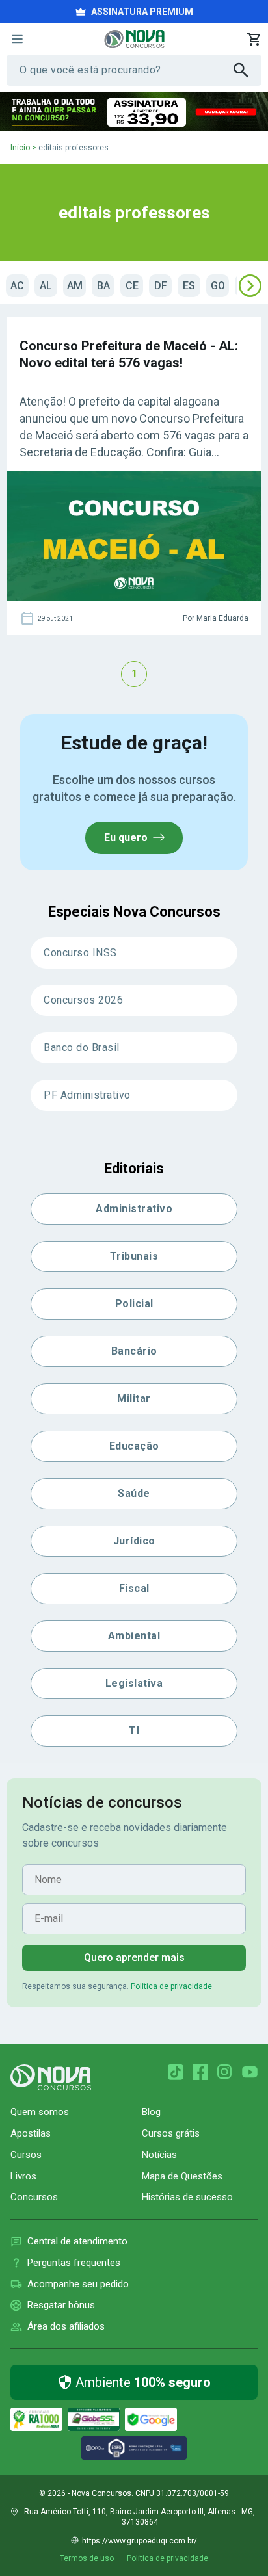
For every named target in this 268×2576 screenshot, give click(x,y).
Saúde (134, 1493)
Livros (23, 2176)
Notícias (159, 2155)
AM (75, 286)
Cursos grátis (171, 2133)
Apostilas (31, 2133)
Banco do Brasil (82, 1047)
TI (134, 1731)
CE (132, 286)
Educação (134, 1446)
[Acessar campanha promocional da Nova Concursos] (134, 112)
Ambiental (134, 1636)
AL (46, 286)
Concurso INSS (80, 953)
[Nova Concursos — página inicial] (134, 39)
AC (17, 286)
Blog (151, 2112)
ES (189, 286)
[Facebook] (200, 2072)
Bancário (134, 1351)
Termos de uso (87, 2558)
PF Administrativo (87, 1095)
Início (20, 148)
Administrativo (134, 1209)
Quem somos (40, 2112)
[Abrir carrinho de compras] (254, 39)
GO (218, 286)
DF (161, 286)
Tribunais (134, 1256)
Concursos (34, 2197)
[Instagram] (225, 2072)
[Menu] (17, 39)
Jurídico (134, 1541)
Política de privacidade (171, 1986)
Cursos (26, 2155)
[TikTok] (176, 2072)
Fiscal (134, 1588)
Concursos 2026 (83, 1000)
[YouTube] (250, 2072)
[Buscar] (248, 70)
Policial (134, 1304)
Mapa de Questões (182, 2176)
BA (103, 286)
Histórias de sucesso (187, 2197)
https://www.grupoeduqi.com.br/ (140, 2541)
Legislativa (134, 1683)
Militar (134, 1399)
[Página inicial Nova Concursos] (51, 2077)
